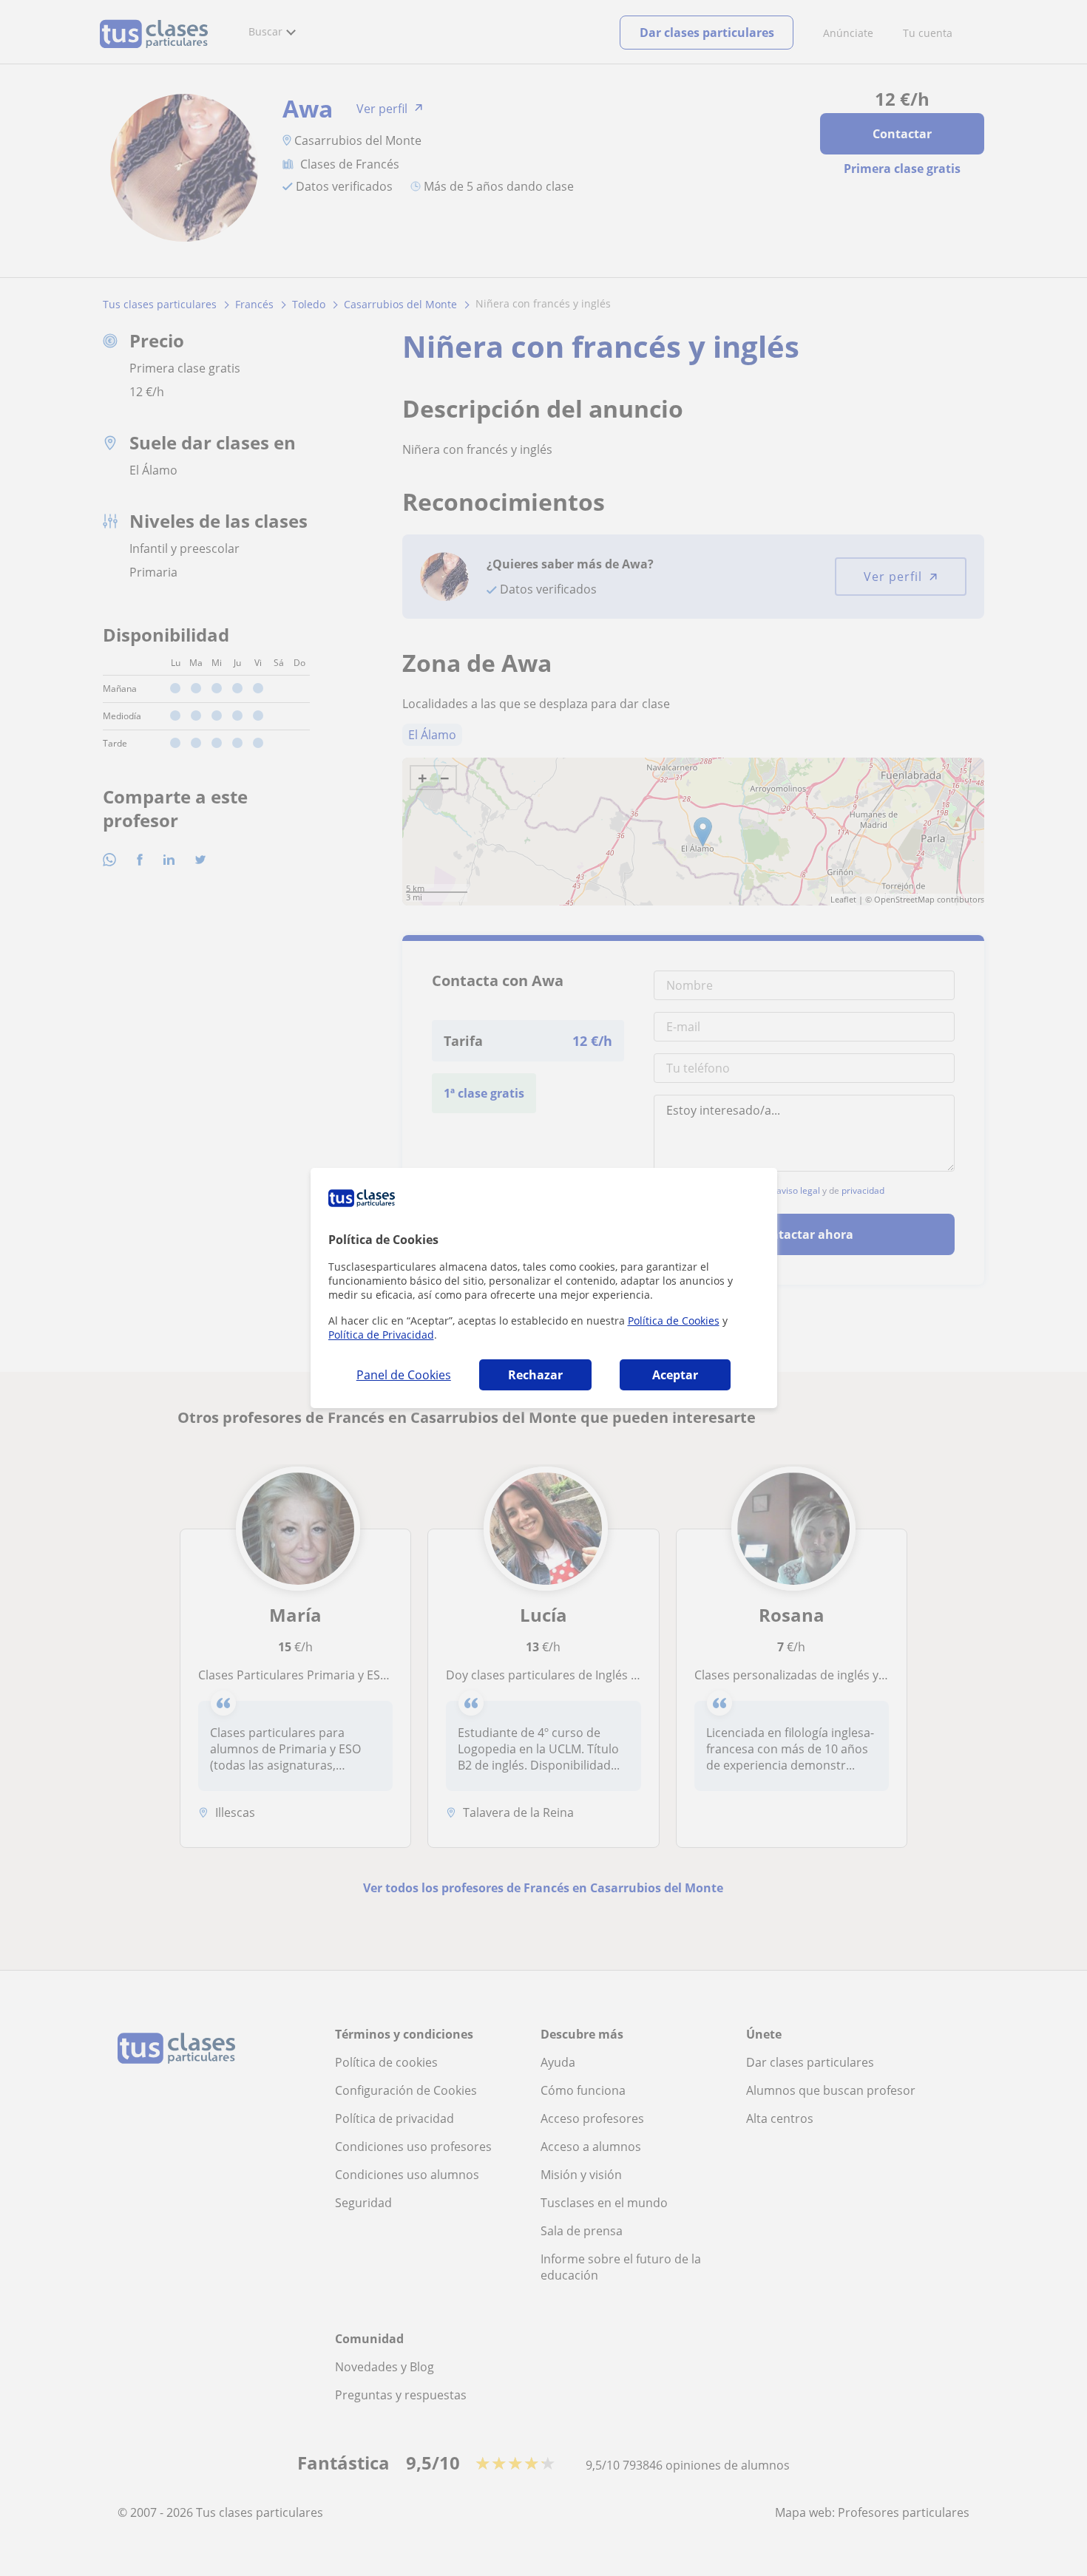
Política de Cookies (674, 1321)
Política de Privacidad (381, 1335)
